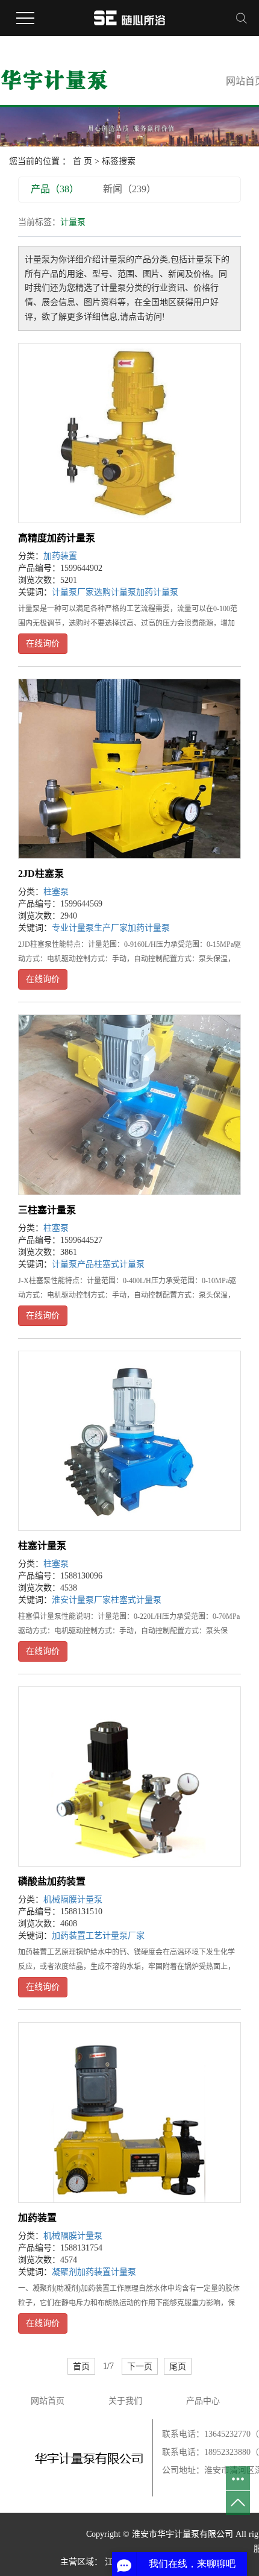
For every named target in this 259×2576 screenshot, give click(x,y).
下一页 (140, 2366)
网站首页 (48, 2401)
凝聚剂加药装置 (81, 2272)
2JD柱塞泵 (41, 874)
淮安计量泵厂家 (81, 1600)
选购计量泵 (115, 592)
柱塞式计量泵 (119, 1264)
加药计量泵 (157, 592)
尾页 (178, 2366)
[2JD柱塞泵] (129, 769)
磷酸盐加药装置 (52, 1881)
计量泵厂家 (73, 592)
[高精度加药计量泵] (129, 433)
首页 (81, 2366)
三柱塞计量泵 (47, 1210)
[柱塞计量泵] (129, 1441)
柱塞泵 (56, 892)
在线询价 (43, 643)
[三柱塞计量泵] (129, 1104)
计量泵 (123, 2272)
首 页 (83, 161)
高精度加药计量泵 (57, 538)
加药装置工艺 (77, 1936)
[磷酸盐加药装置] (129, 1776)
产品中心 (203, 2401)
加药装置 (60, 556)
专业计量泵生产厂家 (90, 928)
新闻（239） (129, 189)
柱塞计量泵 (42, 1546)
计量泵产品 (73, 1264)
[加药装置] (129, 2112)
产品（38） (55, 189)
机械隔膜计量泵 (73, 1899)
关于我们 (125, 2401)
